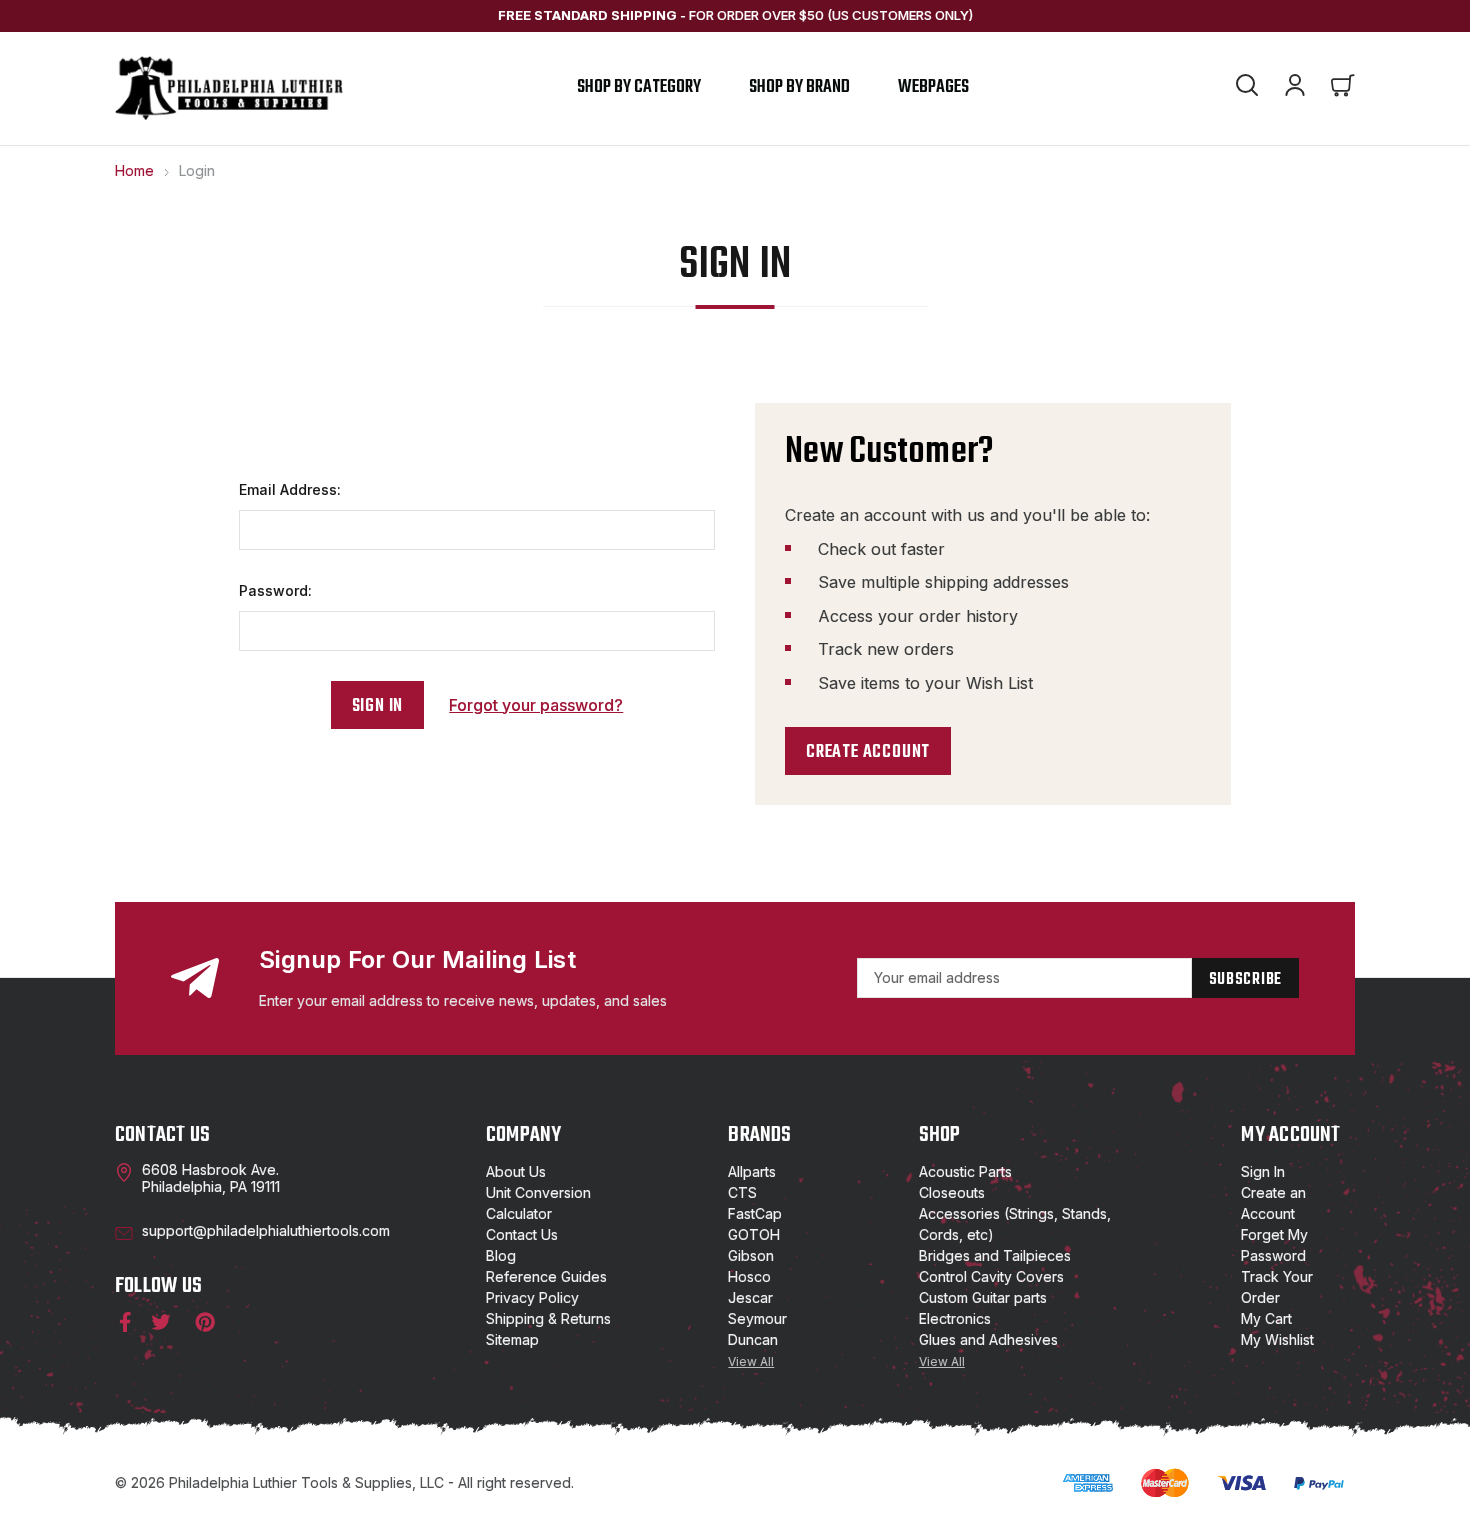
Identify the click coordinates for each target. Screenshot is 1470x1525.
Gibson (751, 1255)
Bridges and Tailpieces (995, 1255)
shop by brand (799, 87)
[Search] (1247, 88)
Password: (275, 590)
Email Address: (290, 489)
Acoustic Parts (965, 1171)
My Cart (1266, 1318)
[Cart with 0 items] (1343, 88)
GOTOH (754, 1234)
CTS (742, 1192)
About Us (516, 1171)
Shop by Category (639, 87)
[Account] (1295, 88)
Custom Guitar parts (983, 1297)
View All (751, 1361)
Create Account (868, 752)
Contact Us (522, 1234)
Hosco (749, 1276)
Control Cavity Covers (991, 1276)
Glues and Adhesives (988, 1339)
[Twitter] (161, 1322)
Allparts (752, 1171)
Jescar (750, 1297)
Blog (501, 1255)
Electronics (955, 1318)
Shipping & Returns (548, 1318)
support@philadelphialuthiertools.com (266, 1230)
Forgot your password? (536, 705)
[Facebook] (121, 1322)
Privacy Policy (532, 1297)
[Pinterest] (204, 1322)
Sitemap (512, 1339)
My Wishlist (1277, 1339)
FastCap (755, 1213)
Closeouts (952, 1192)
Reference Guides (546, 1276)
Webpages (933, 87)
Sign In (1263, 1171)
